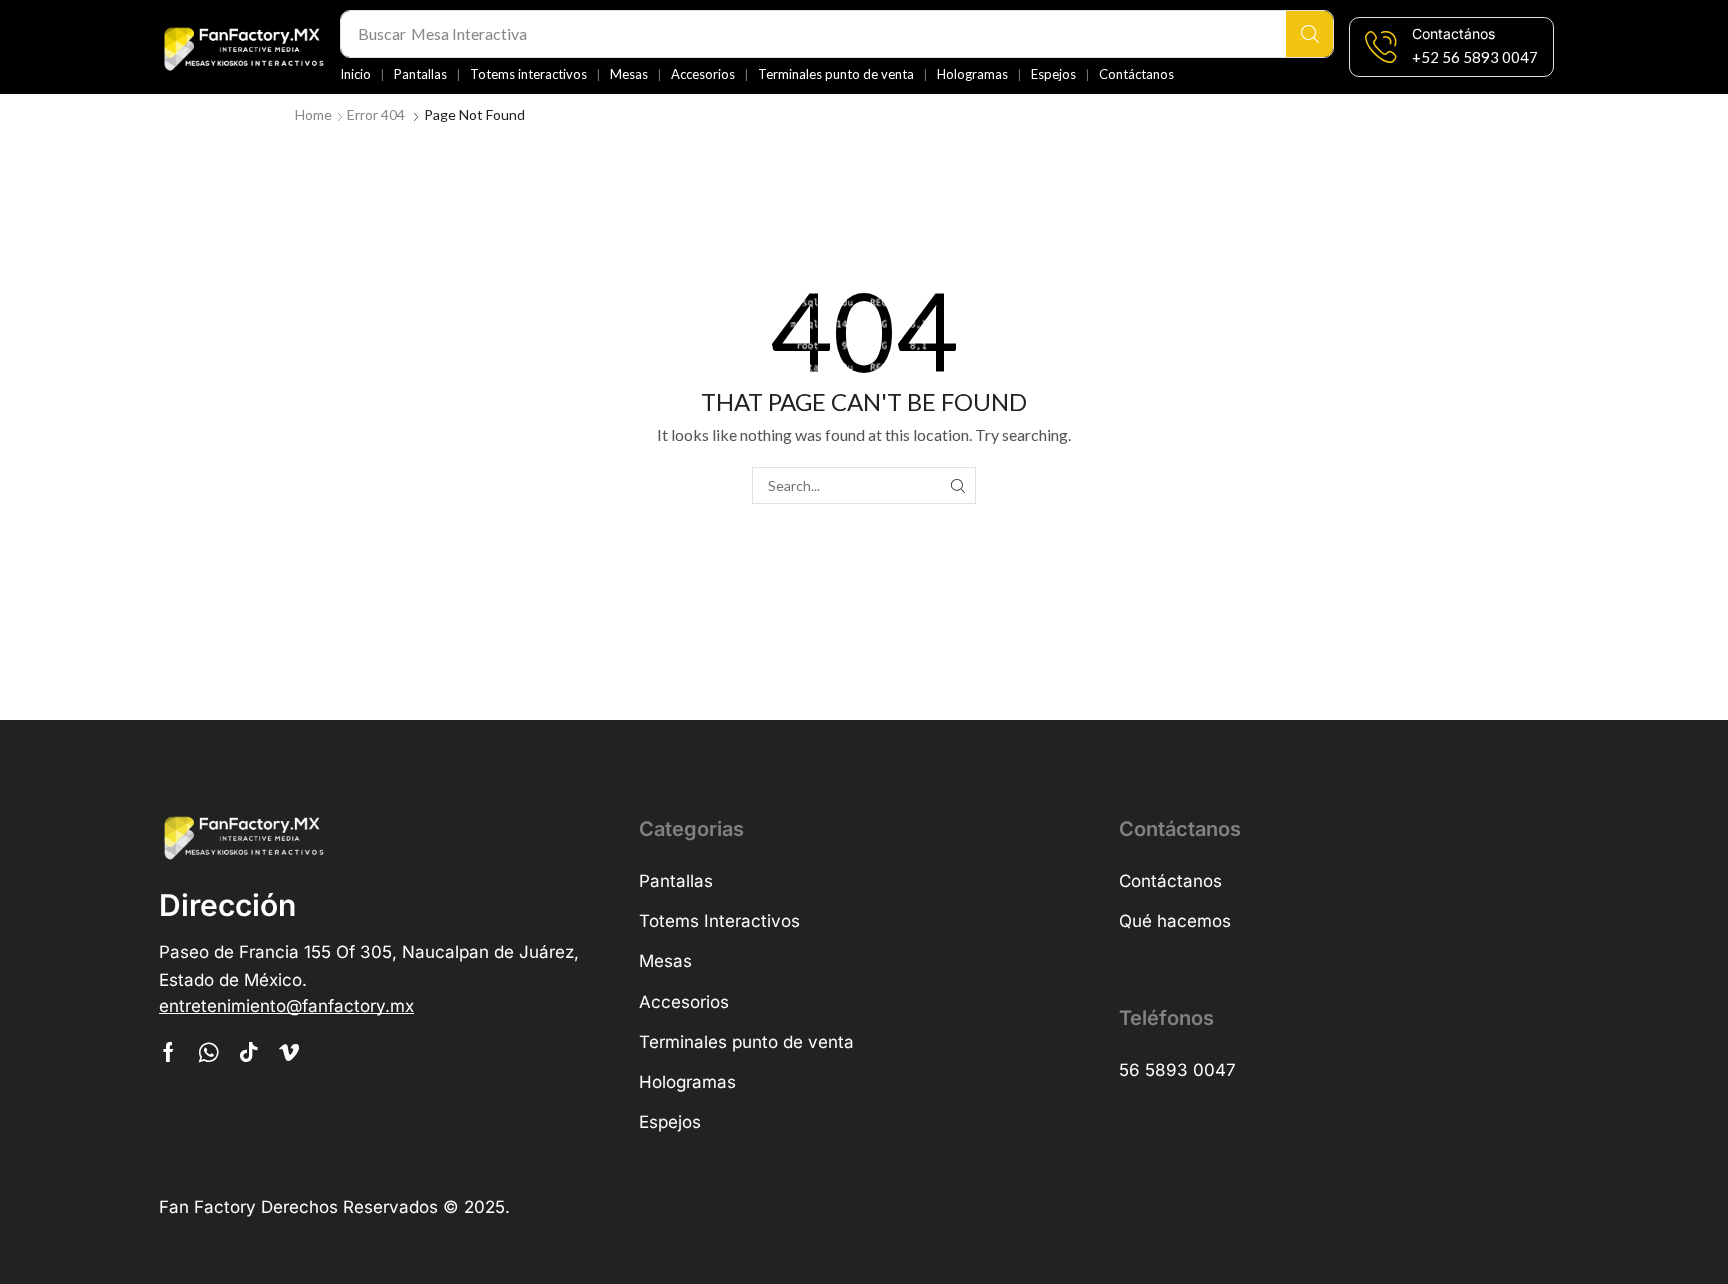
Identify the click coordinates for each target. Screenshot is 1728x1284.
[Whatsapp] (208, 1052)
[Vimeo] (289, 1052)
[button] (1475, 57)
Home (313, 114)
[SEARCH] (957, 485)
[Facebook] (168, 1052)
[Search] (1309, 34)
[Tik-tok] (249, 1052)
